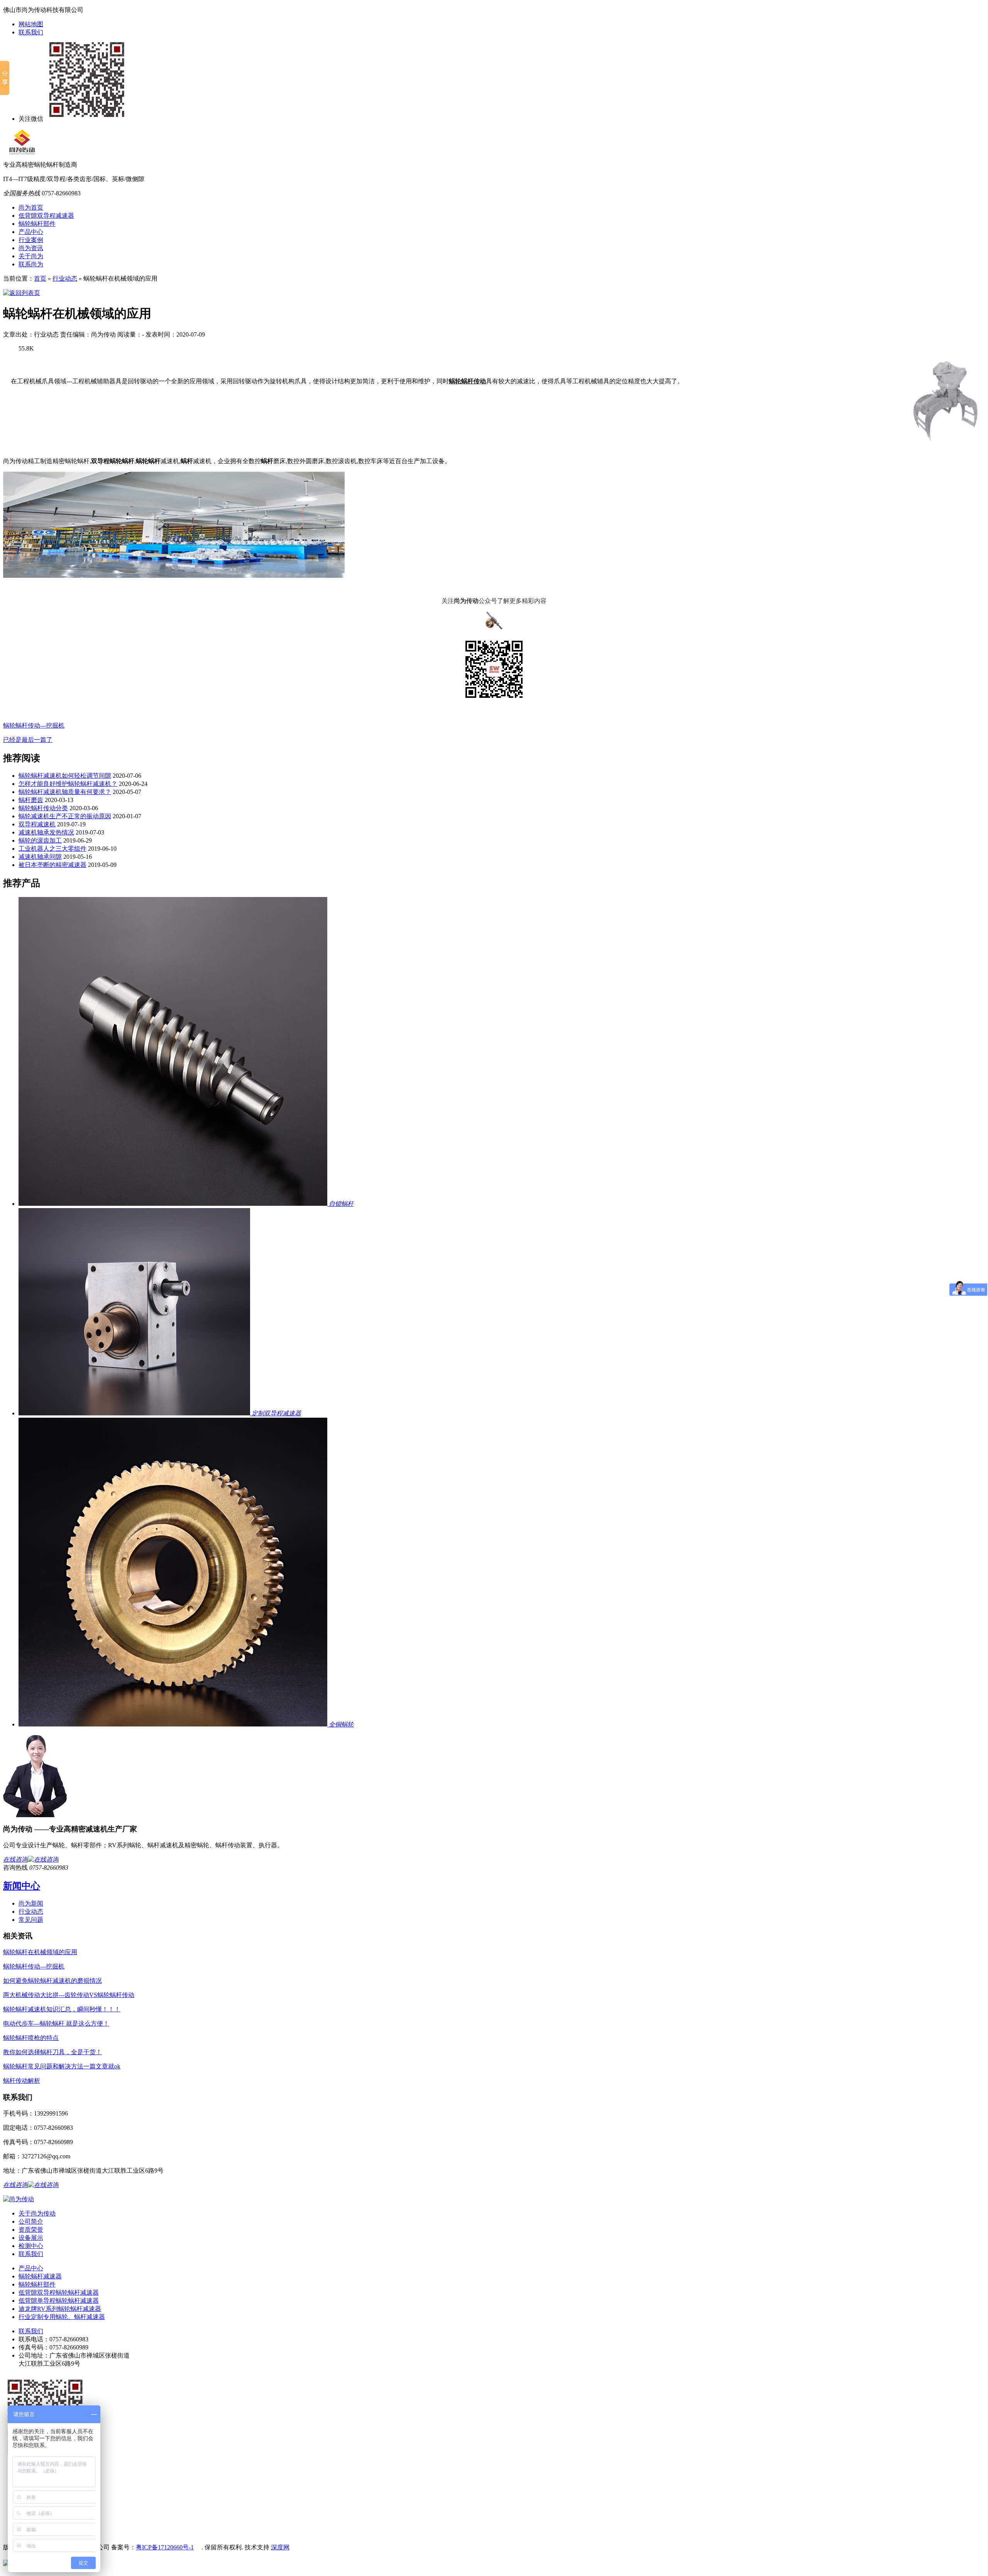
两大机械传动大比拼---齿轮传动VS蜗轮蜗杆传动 (69, 1995)
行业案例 (31, 240)
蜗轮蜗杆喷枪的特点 (31, 2038)
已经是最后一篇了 (28, 740)
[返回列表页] (22, 293)
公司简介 (31, 2221)
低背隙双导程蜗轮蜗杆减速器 (59, 2293)
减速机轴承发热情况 (46, 832)
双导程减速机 (37, 824)
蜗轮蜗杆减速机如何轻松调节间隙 (65, 776)
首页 (40, 278)
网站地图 (31, 24)
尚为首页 (31, 207)
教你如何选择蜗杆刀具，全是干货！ (52, 2052)
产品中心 (31, 232)
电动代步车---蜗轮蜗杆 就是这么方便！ (56, 2023)
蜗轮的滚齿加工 (40, 840)
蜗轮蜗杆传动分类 (43, 808)
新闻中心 (22, 1886)
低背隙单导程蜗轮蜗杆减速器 (59, 2301)
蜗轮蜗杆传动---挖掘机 (34, 725)
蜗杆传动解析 (22, 2081)
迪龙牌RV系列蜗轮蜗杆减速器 (60, 2309)
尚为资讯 (31, 248)
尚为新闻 (31, 1903)
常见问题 (31, 1920)
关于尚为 (31, 256)
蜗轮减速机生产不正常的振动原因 (65, 816)
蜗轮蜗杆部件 (37, 224)
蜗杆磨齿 (31, 800)
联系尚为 (31, 264)
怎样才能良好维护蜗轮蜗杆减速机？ (68, 784)
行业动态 (65, 278)
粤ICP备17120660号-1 (165, 2547)
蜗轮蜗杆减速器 (40, 2276)
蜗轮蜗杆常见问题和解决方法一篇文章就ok (62, 2066)
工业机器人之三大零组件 (52, 849)
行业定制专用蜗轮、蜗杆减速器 (62, 2317)
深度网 (280, 2547)
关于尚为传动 (37, 2213)
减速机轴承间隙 (40, 857)
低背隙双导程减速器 (46, 216)
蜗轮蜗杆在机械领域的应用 (40, 1952)
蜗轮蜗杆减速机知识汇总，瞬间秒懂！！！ (62, 2009)
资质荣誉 (31, 2230)
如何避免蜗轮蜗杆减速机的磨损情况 (52, 1981)
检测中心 (31, 2246)
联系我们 (31, 32)
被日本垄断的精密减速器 (52, 865)
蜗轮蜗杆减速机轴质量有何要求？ (65, 792)
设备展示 (31, 2238)
